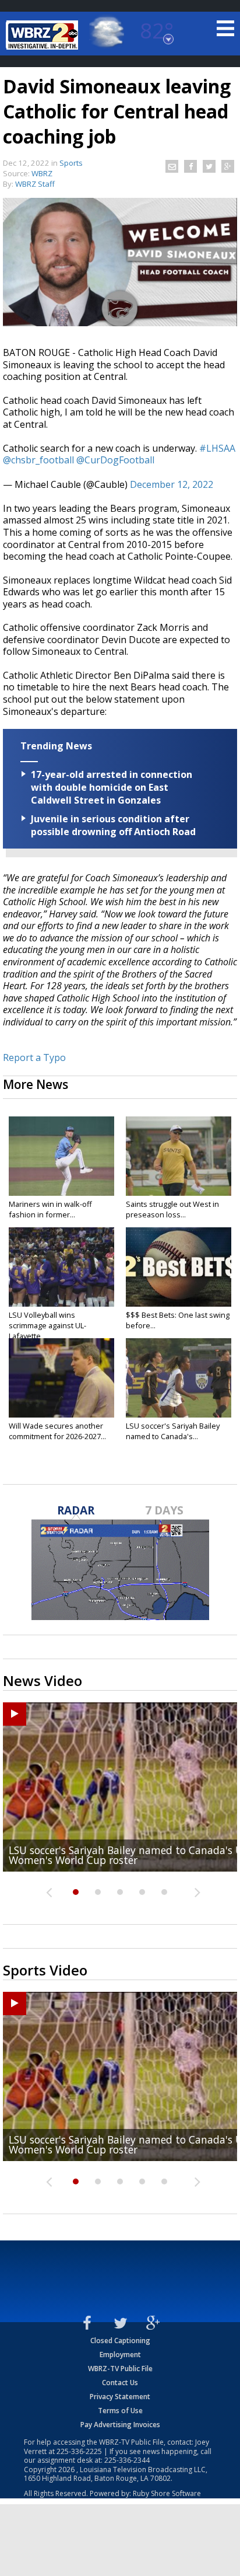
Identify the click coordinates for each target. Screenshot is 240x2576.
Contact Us (120, 2383)
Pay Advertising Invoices (120, 2425)
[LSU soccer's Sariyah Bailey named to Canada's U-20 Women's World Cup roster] (179, 1378)
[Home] (44, 35)
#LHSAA (217, 448)
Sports (71, 163)
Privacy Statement (120, 2397)
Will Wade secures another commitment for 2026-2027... (57, 1431)
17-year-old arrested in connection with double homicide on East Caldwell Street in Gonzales (112, 787)
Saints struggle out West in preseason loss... (172, 1209)
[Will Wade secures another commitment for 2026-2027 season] (61, 1378)
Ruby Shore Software (167, 2493)
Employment (120, 2355)
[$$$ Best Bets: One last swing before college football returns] (179, 1267)
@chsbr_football (38, 460)
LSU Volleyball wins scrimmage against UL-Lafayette (47, 1325)
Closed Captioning (120, 2341)
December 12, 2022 (172, 484)
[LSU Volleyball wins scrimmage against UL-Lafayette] (61, 1267)
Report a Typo (34, 1057)
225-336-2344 (127, 2460)
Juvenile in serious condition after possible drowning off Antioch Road (113, 825)
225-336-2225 (79, 2451)
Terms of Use (120, 2411)
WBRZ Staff (35, 184)
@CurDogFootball (115, 460)
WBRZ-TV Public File (120, 2369)
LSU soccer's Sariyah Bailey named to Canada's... (173, 1431)
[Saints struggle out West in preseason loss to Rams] (179, 1156)
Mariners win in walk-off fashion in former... (50, 1209)
